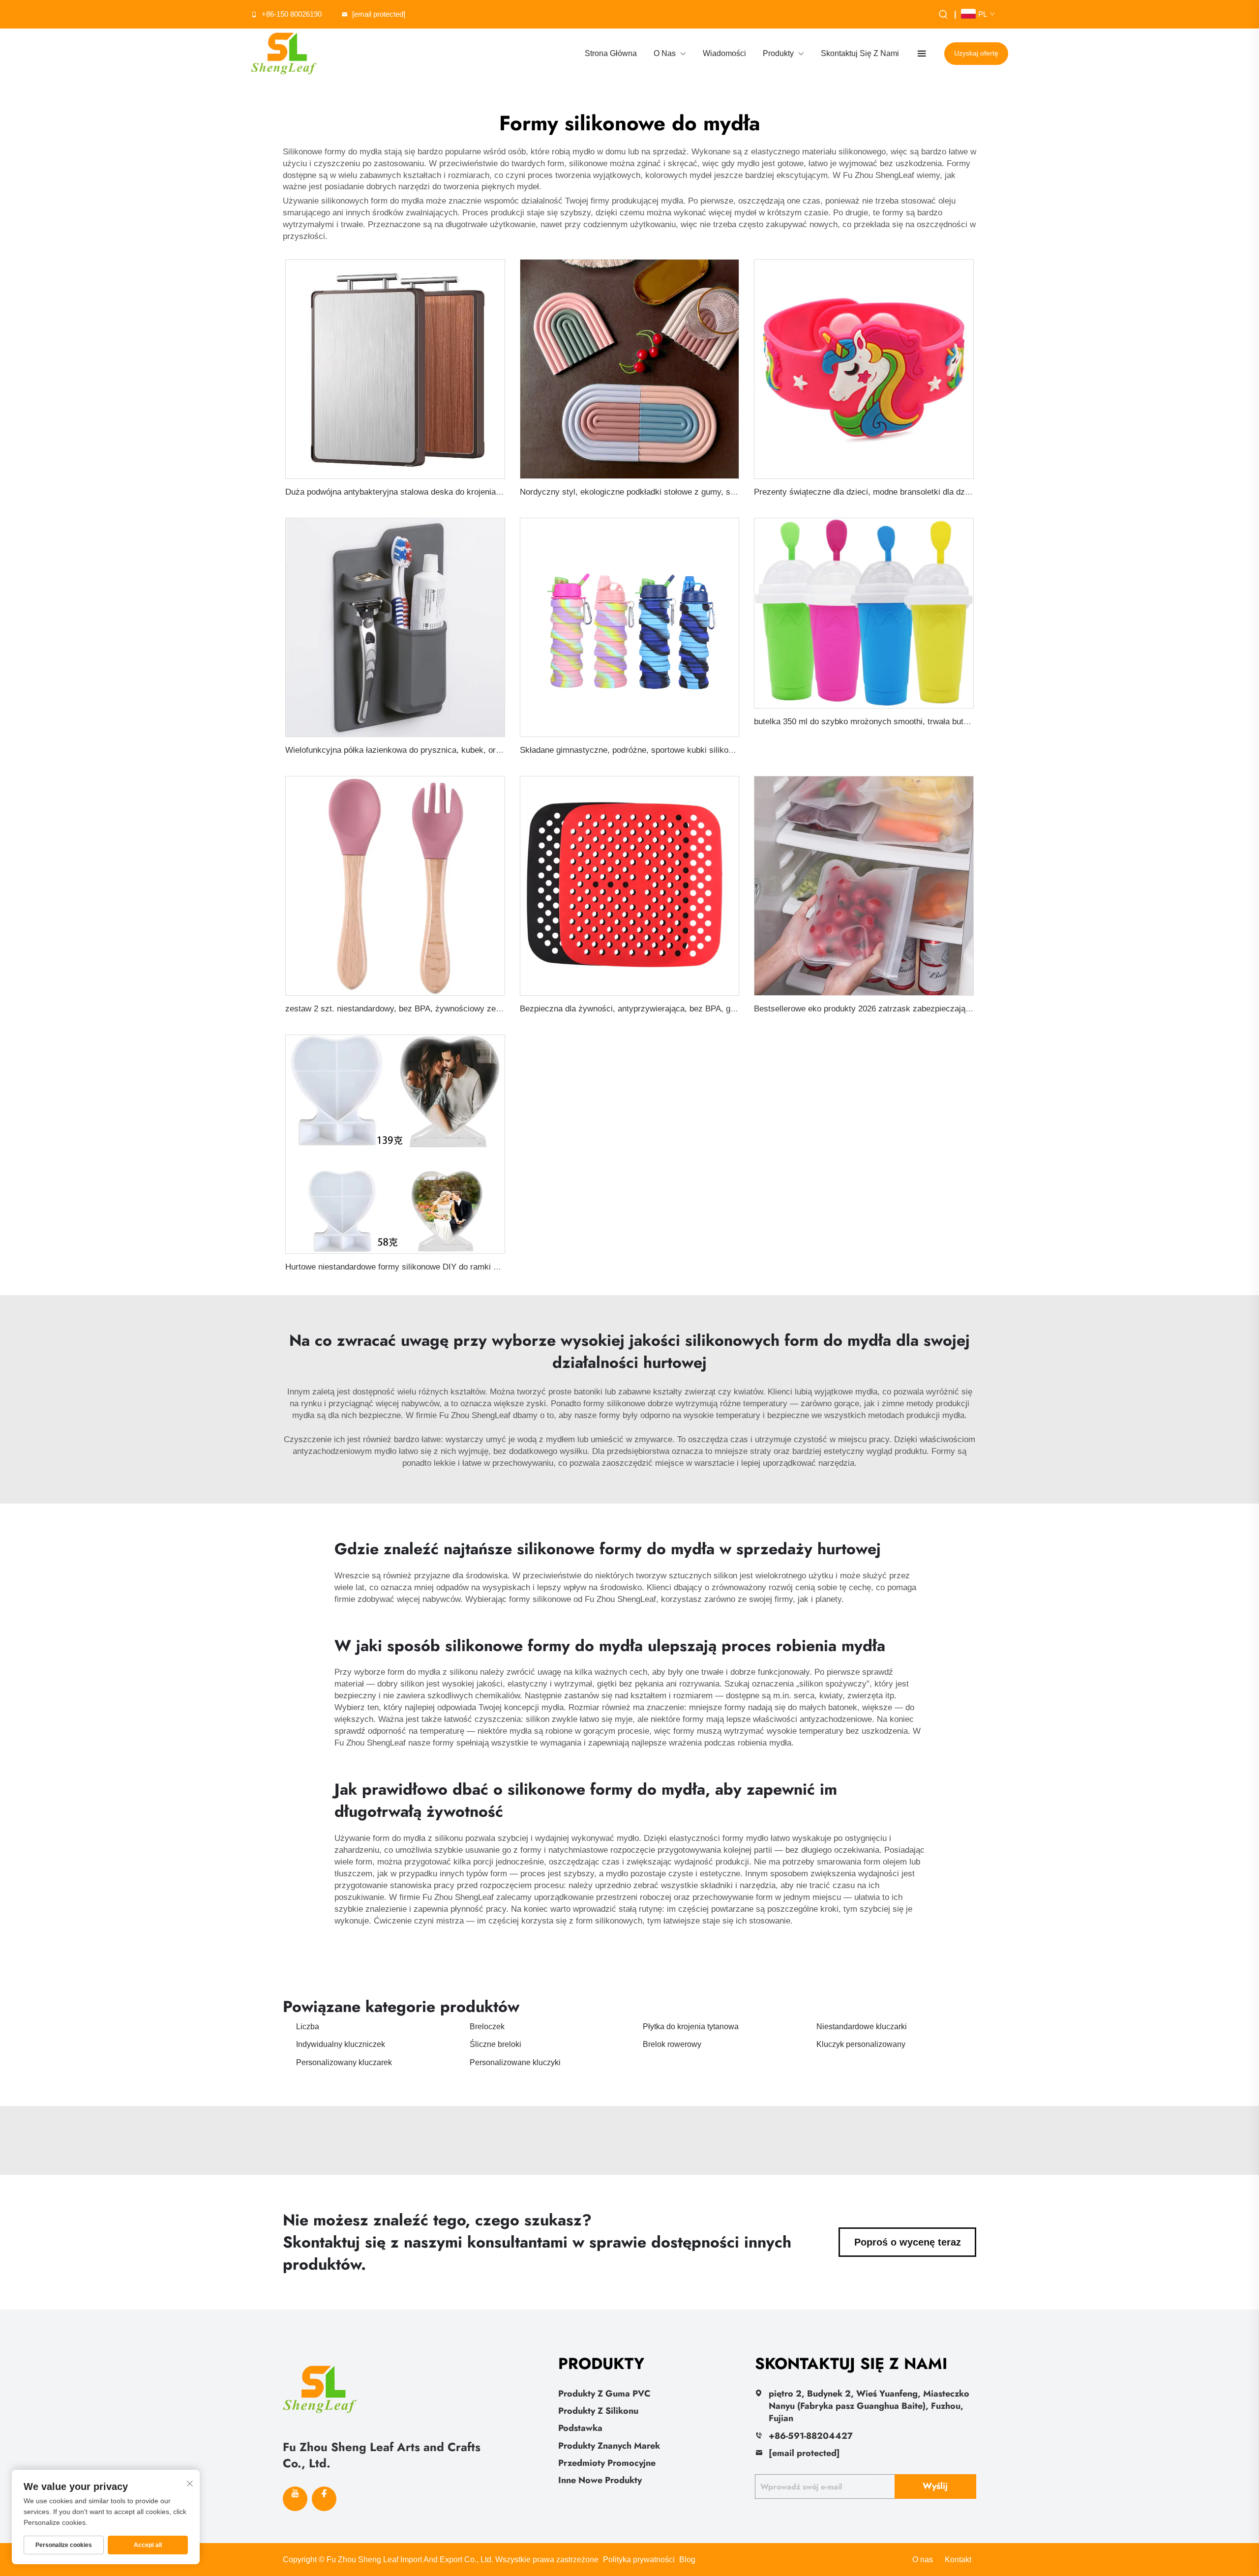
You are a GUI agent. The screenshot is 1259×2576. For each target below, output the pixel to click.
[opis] (320, 2388)
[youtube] (295, 2499)
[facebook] (324, 2499)
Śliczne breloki (495, 2044)
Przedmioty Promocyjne (607, 2463)
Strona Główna (611, 53)
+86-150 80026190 (292, 14)
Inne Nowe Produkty (600, 2480)
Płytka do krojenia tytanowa (691, 2027)
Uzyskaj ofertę (976, 53)
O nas (923, 2560)
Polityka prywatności (639, 2560)
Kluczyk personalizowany (861, 2044)
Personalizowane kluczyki (515, 2062)
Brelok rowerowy (672, 2044)
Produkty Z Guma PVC (604, 2394)
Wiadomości (724, 53)
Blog (687, 2560)
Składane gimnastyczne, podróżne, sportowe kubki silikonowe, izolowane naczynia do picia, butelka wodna (716, 750)
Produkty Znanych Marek (609, 2446)
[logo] (284, 54)
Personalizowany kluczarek (344, 2062)
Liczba (308, 2027)
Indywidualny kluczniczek (341, 2044)
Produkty (778, 53)
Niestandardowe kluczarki (862, 2027)
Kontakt (958, 2560)
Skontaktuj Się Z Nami (860, 53)
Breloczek (487, 2027)
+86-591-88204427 (811, 2436)
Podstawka (580, 2428)
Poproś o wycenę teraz (908, 2242)
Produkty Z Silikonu (598, 2411)
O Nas (665, 53)
